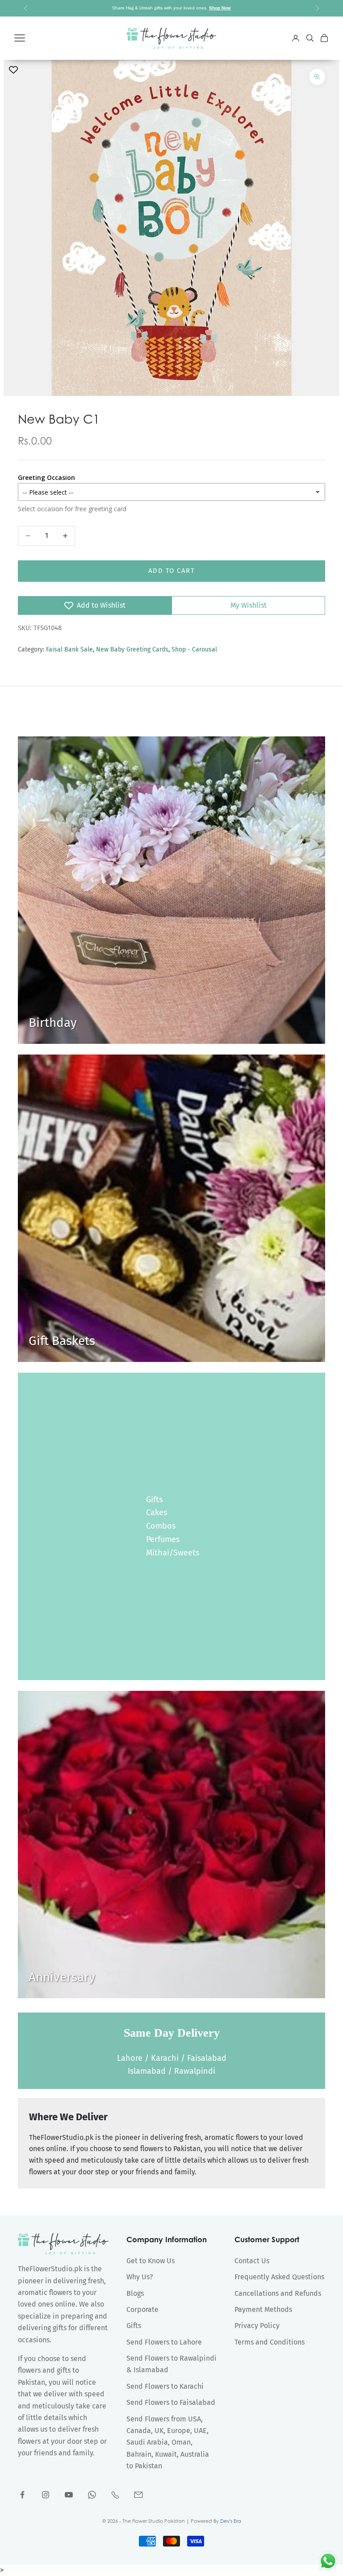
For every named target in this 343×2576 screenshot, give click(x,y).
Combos (161, 1526)
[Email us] (138, 2495)
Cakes (157, 1513)
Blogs (135, 2293)
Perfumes (163, 1539)
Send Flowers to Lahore (164, 2342)
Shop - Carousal (194, 649)
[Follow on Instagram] (46, 2495)
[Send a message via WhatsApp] (328, 2561)
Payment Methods (263, 2309)
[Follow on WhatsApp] (92, 2495)
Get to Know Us (151, 2261)
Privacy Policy (257, 2326)
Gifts (154, 1500)
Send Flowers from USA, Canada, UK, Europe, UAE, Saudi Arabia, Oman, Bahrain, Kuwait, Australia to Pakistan (168, 2443)
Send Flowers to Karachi (165, 2386)
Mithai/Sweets (173, 1553)
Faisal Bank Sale (69, 649)
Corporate (142, 2309)
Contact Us (252, 2261)
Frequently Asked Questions (279, 2277)
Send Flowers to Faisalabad (171, 2402)
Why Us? (140, 2277)
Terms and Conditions (270, 2342)
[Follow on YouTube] (69, 2495)
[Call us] (115, 2495)
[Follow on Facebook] (22, 2495)
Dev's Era (231, 2521)
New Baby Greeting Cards (132, 649)
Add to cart (172, 571)
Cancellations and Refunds (278, 2293)
